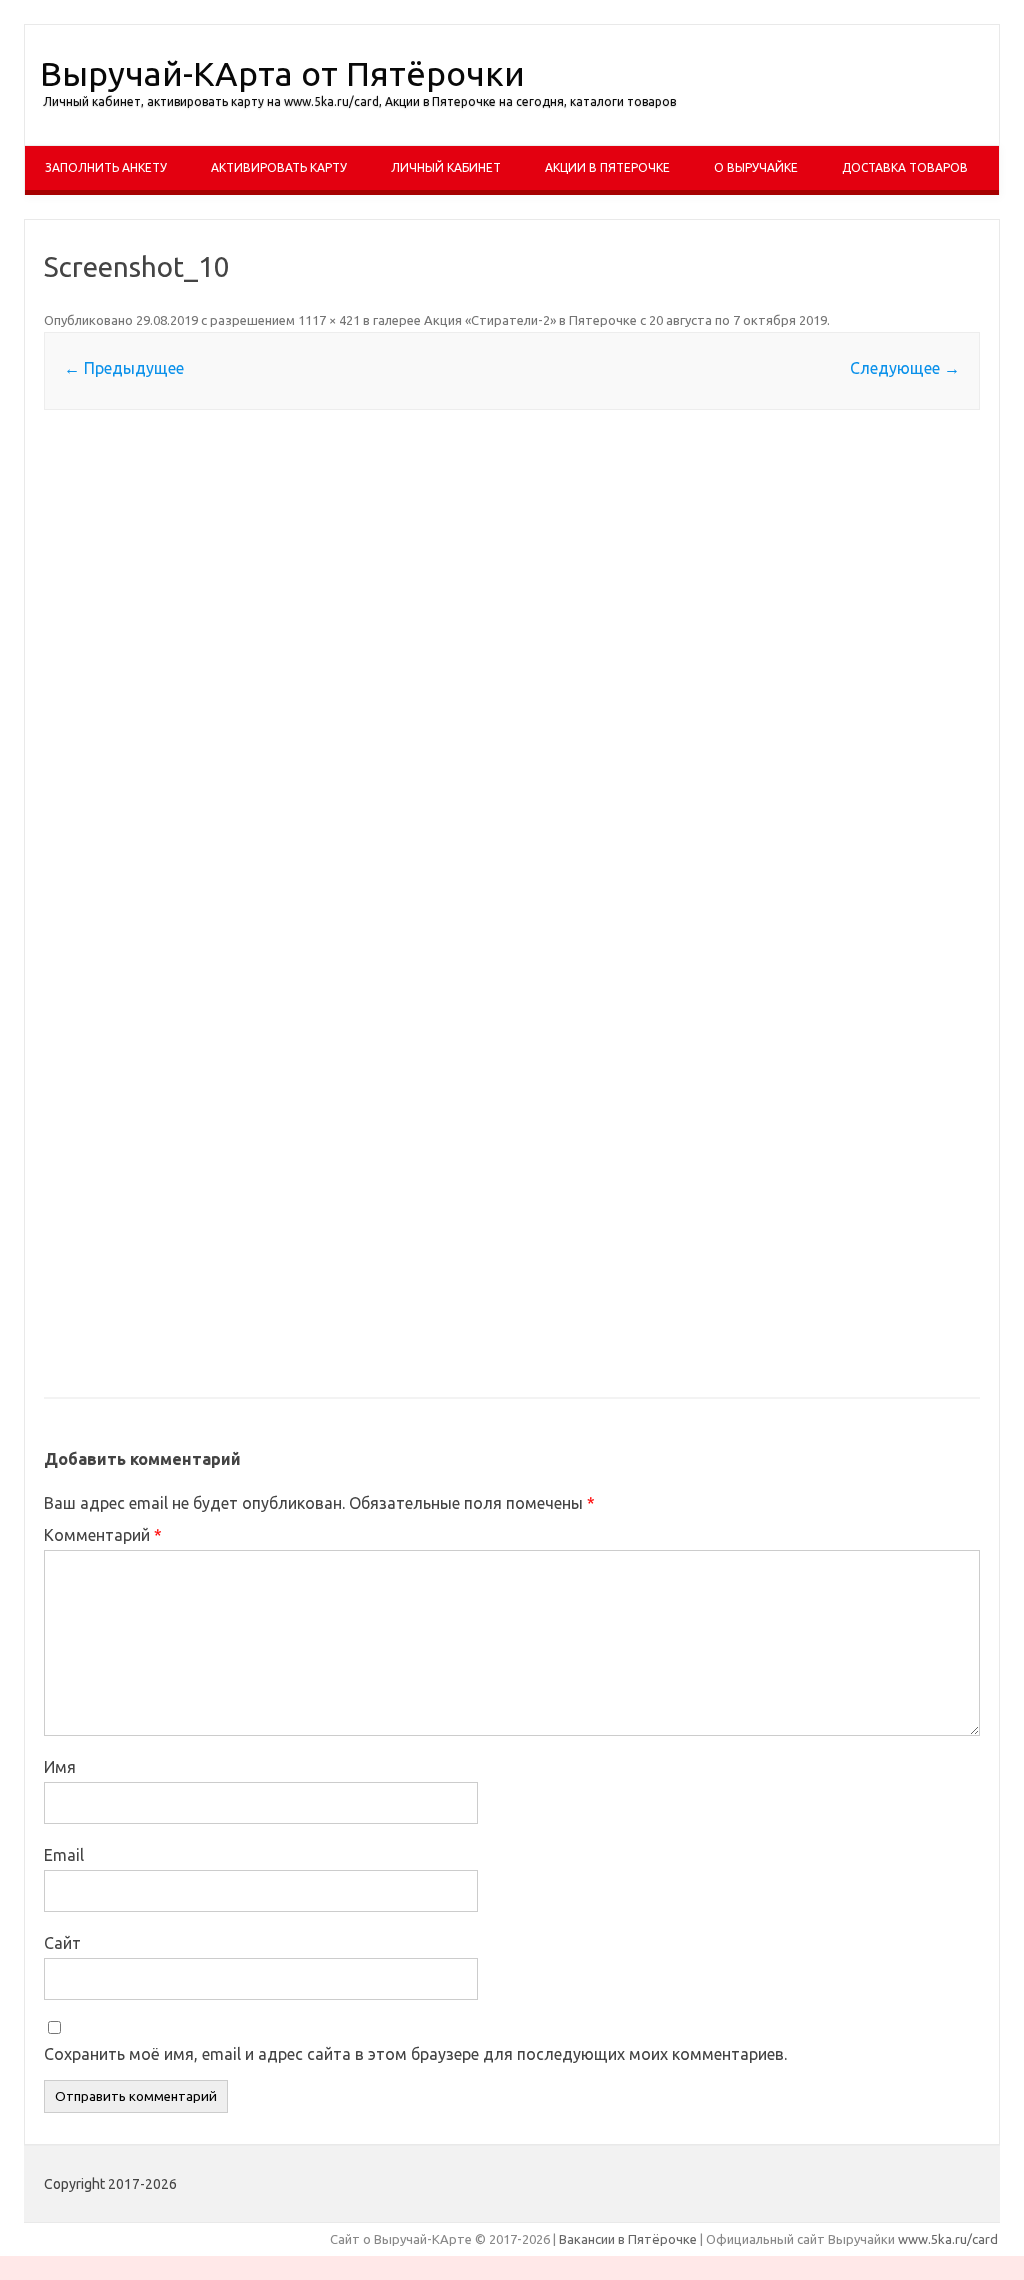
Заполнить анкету (106, 167)
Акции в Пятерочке (607, 167)
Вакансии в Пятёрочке (628, 2239)
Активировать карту (279, 167)
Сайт (62, 1943)
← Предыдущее (124, 368)
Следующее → (905, 368)
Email (64, 1855)
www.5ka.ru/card (948, 2239)
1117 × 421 (329, 320)
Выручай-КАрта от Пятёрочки (282, 73)
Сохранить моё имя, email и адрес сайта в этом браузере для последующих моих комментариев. (415, 2054)
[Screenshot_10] (511, 905)
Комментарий (103, 1535)
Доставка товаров (905, 167)
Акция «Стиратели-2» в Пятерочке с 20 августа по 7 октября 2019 (625, 320)
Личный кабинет (446, 167)
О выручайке (756, 167)
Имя (60, 1767)
